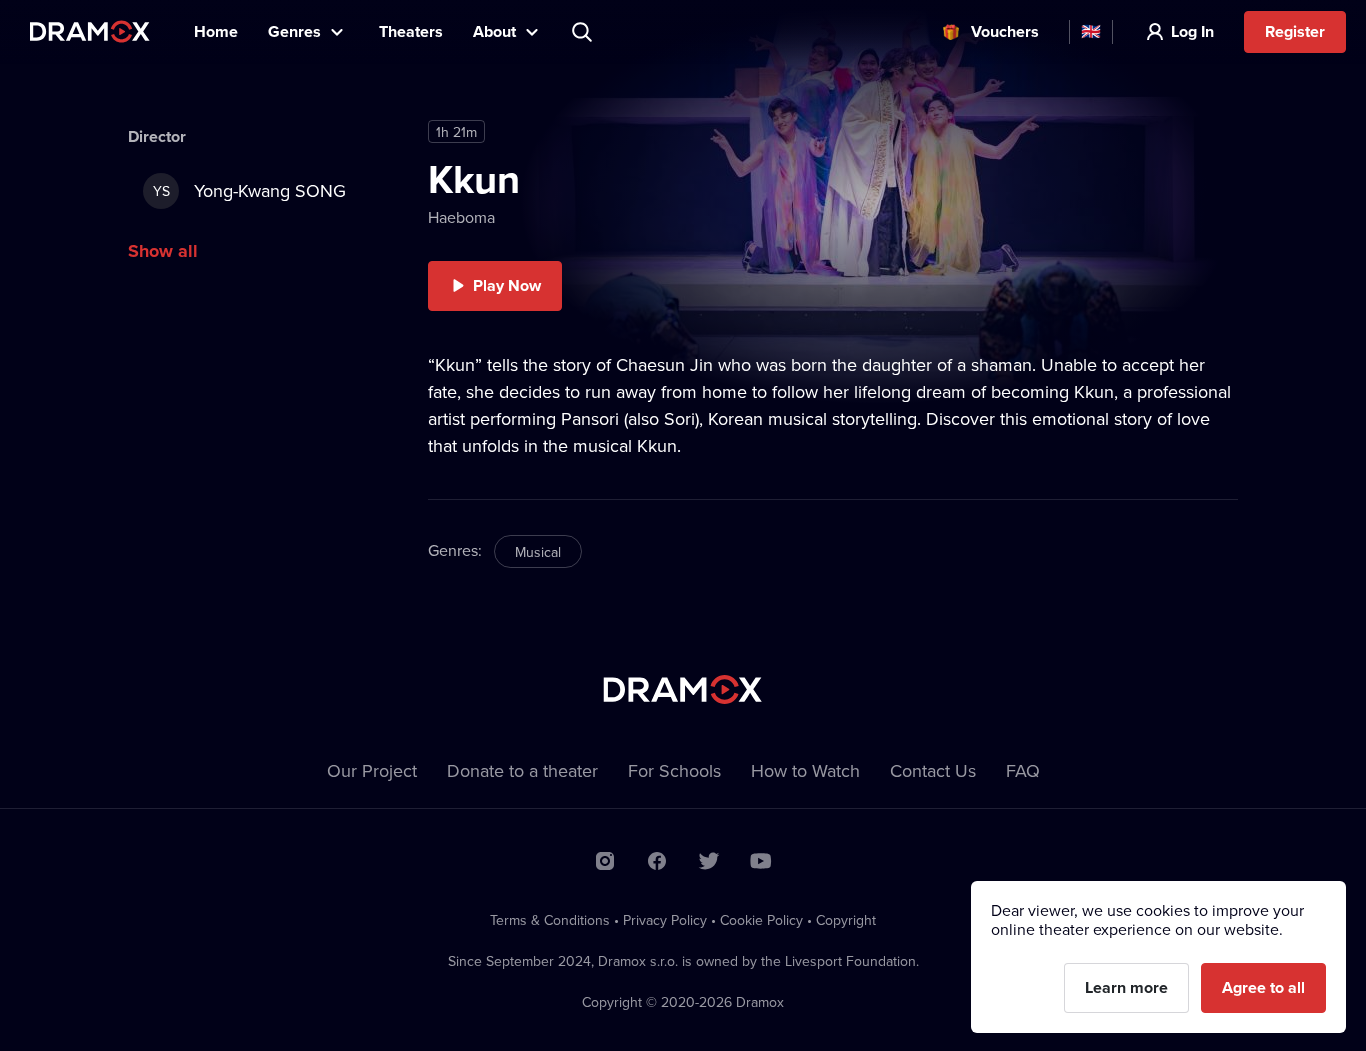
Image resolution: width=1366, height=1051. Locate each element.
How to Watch (805, 770)
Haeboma (461, 217)
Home (216, 31)
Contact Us (933, 770)
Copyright (846, 920)
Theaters (411, 31)
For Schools (674, 770)
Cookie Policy (761, 920)
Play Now (507, 285)
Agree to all (1263, 987)
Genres (294, 31)
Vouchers (1005, 31)
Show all (163, 251)
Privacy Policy (665, 920)
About (494, 31)
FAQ (1023, 770)
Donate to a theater (522, 770)
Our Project (372, 770)
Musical (538, 552)
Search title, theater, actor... (584, 32)
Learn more (1126, 987)
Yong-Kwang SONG (250, 190)
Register (1295, 31)
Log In (1192, 31)
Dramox (90, 31)
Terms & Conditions (550, 920)
